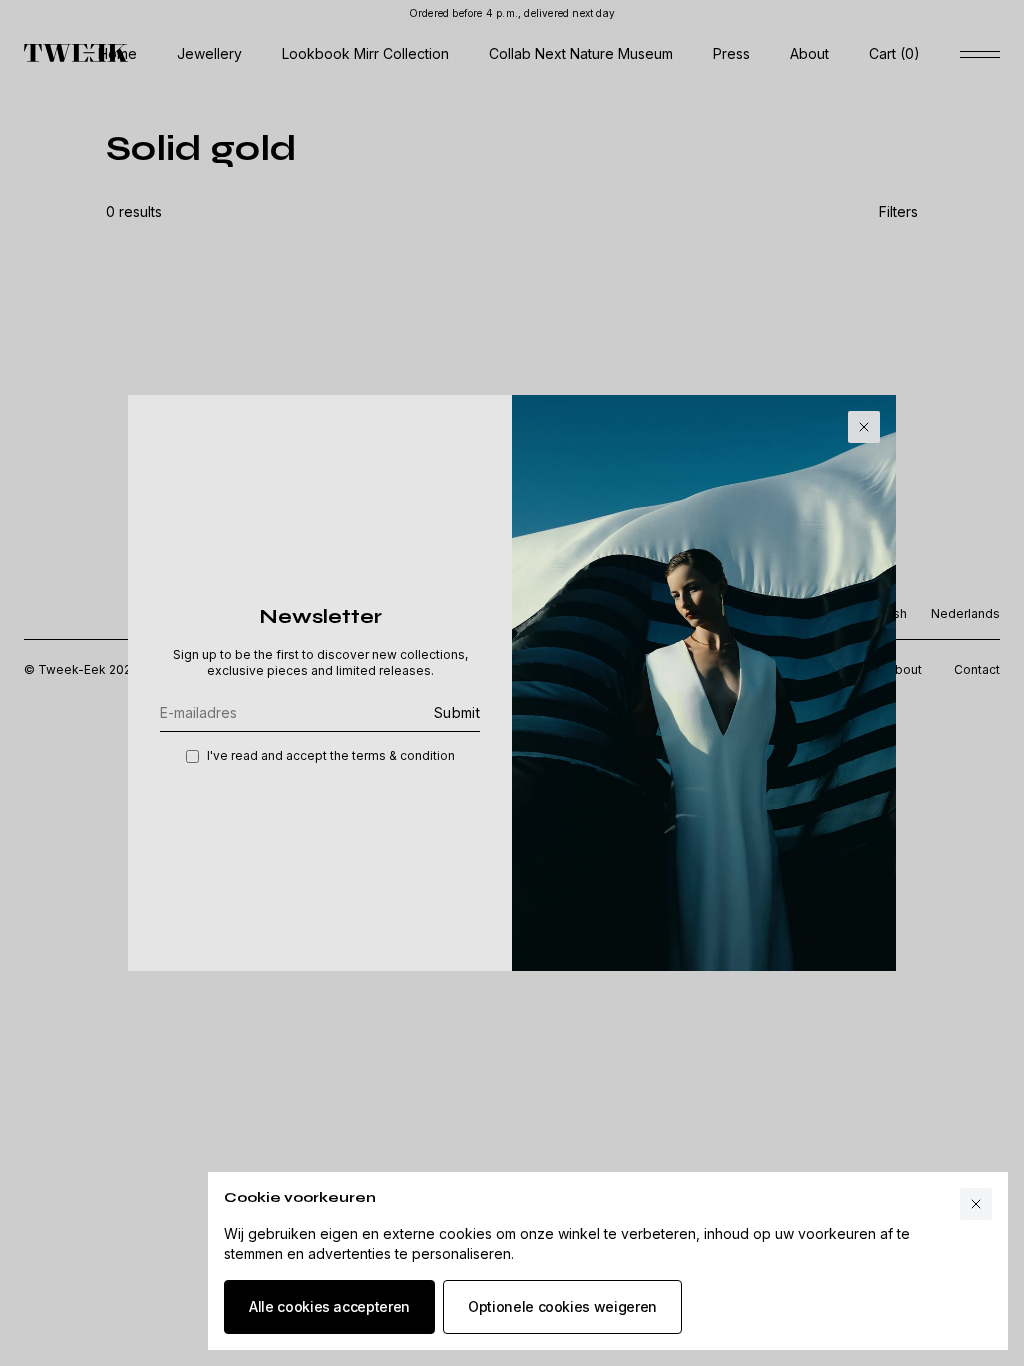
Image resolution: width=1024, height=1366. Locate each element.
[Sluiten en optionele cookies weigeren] (976, 1204)
